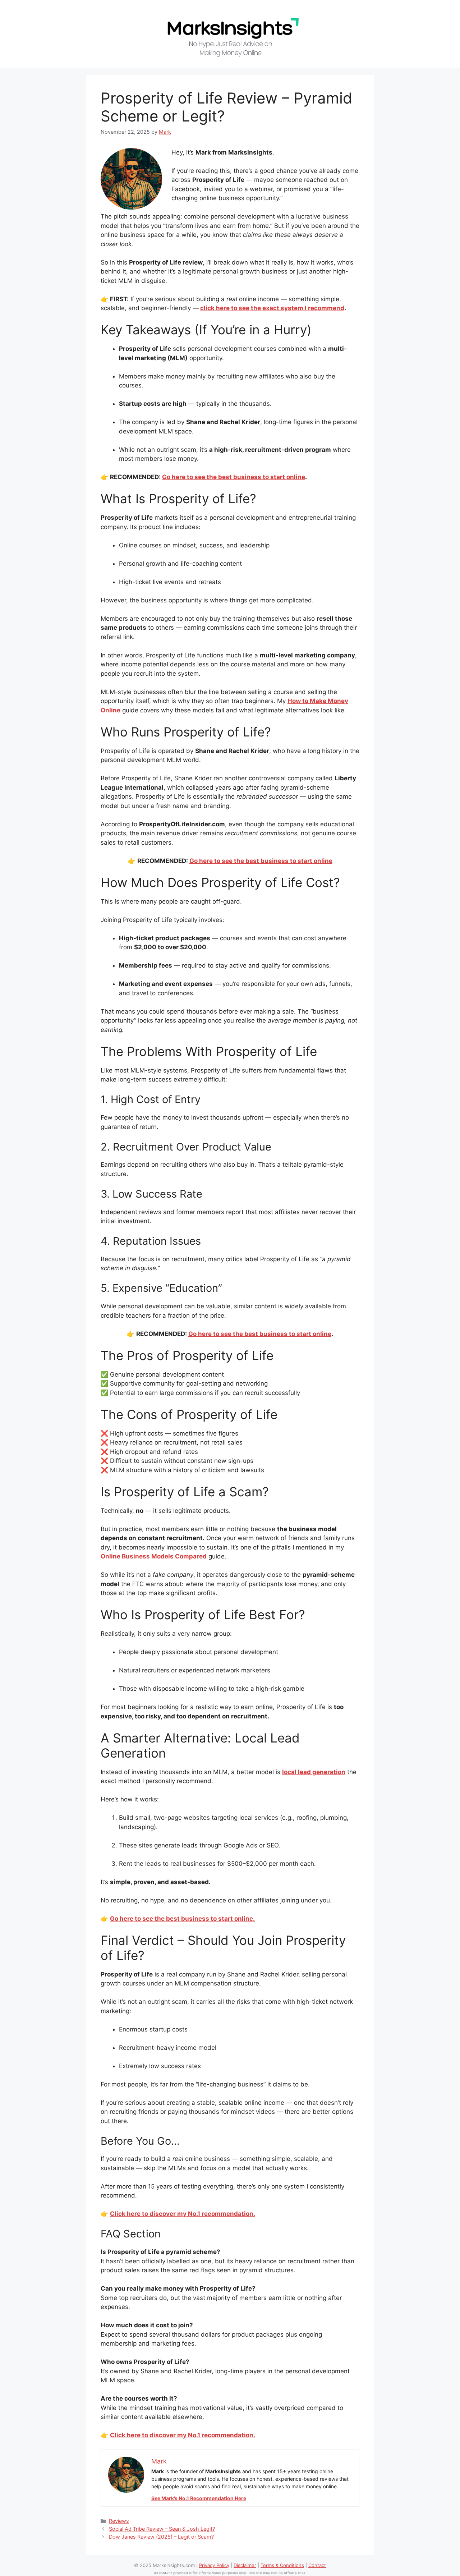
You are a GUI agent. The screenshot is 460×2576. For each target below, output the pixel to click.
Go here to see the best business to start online (234, 477)
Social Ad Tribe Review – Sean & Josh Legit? (162, 2529)
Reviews (119, 2521)
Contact (317, 2565)
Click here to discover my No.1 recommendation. (183, 2214)
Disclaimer (245, 2565)
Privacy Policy (214, 2565)
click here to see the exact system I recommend (272, 308)
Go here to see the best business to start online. (182, 1919)
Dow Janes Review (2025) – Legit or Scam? (161, 2537)
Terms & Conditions (282, 2565)
